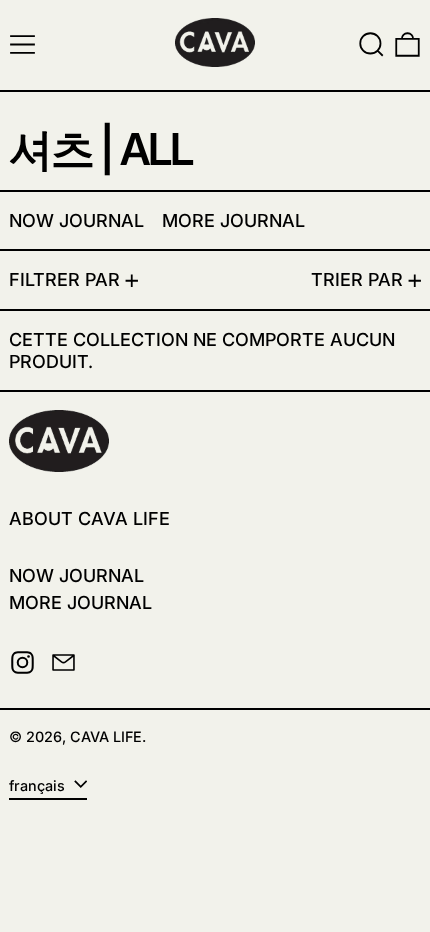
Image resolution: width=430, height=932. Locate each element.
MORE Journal (80, 602)
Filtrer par (64, 279)
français (39, 785)
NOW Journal (76, 575)
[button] (371, 44)
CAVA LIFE (106, 736)
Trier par (357, 279)
